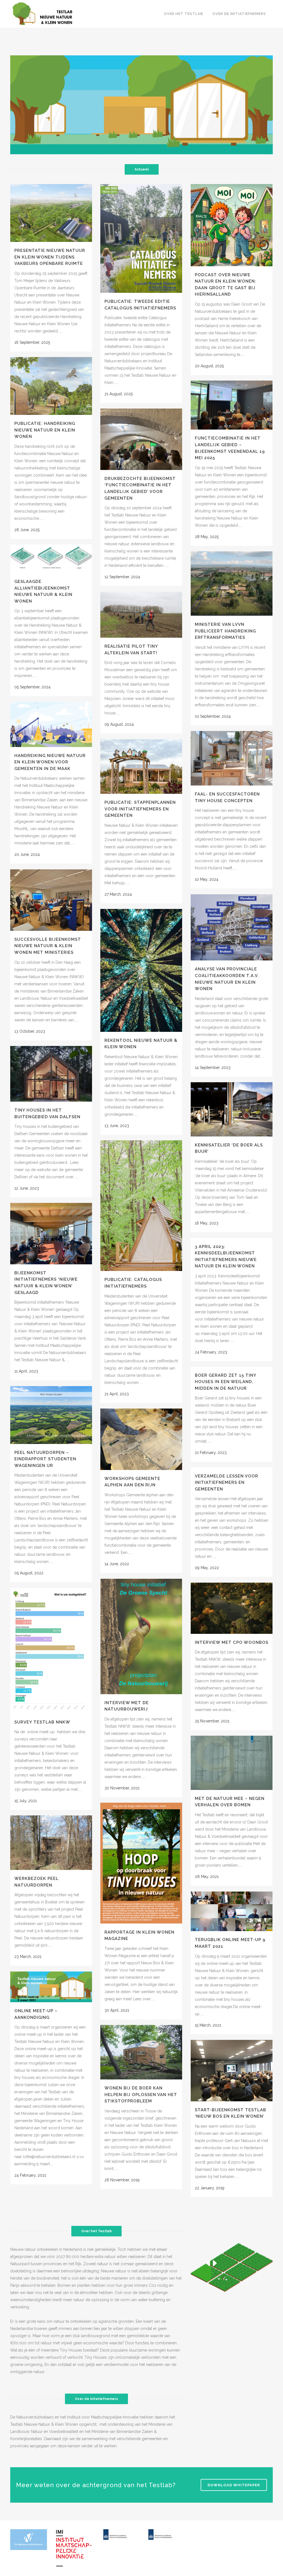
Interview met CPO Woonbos (232, 1642)
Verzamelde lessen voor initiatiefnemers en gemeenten (226, 1483)
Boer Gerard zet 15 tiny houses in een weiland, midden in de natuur (226, 1382)
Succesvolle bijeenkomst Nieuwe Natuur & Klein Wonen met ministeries (48, 946)
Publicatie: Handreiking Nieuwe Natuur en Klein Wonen (45, 430)
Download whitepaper (234, 2485)
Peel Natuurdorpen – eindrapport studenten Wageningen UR (45, 1459)
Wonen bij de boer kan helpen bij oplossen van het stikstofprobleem (141, 2095)
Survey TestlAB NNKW (42, 1722)
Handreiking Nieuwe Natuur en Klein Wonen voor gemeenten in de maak (50, 762)
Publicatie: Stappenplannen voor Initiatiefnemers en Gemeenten (140, 809)
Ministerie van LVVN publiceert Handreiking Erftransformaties (225, 631)
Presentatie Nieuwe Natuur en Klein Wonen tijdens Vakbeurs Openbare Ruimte (50, 257)
